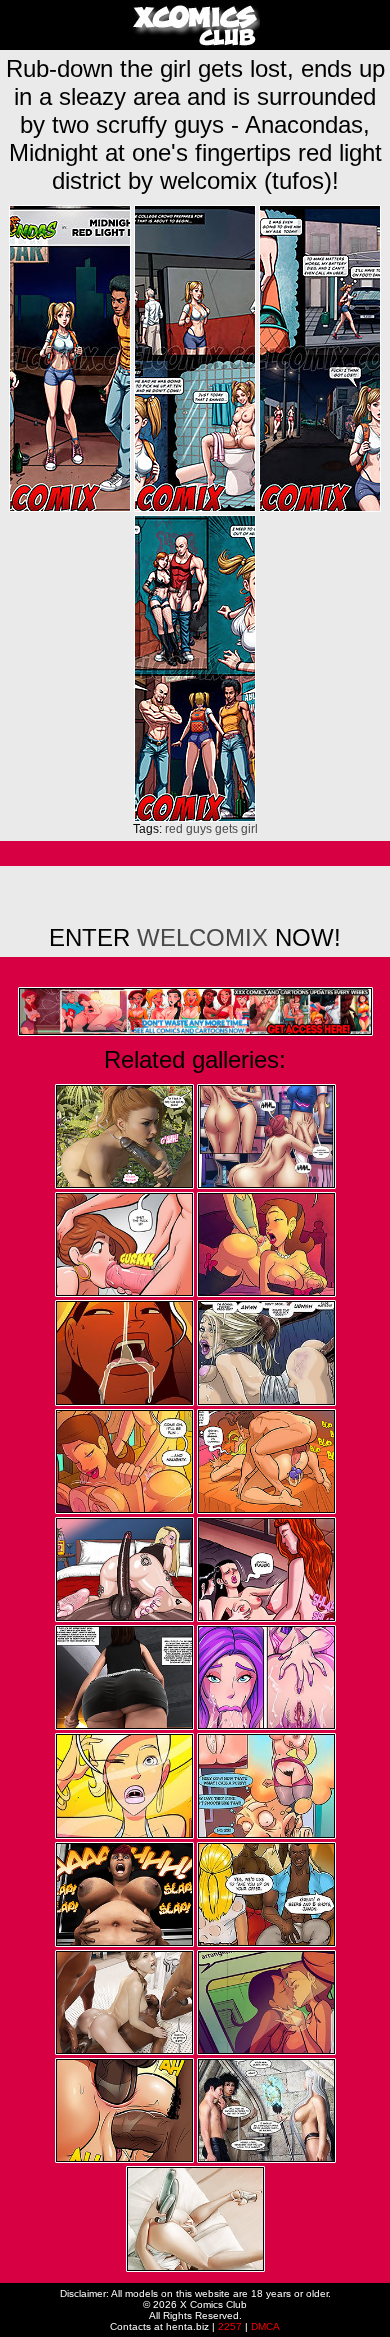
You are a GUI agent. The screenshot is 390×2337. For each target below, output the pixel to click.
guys (199, 829)
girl (249, 829)
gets (226, 829)
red (174, 829)
